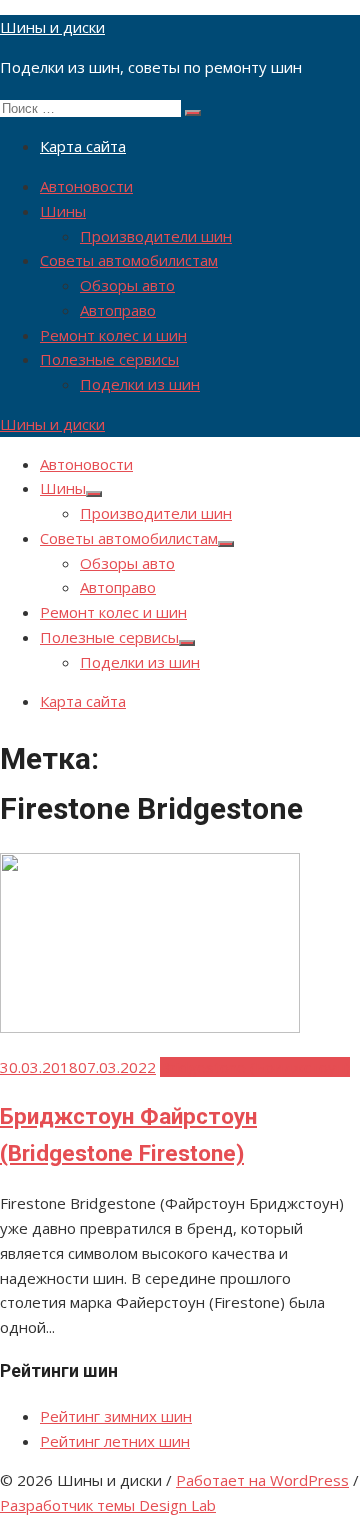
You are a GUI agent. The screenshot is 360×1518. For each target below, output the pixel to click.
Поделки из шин (140, 384)
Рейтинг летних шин (115, 1441)
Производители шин (156, 236)
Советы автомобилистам (129, 260)
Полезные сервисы (109, 359)
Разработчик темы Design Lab (108, 1505)
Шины (63, 211)
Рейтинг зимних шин (116, 1416)
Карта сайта (83, 146)
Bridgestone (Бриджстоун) (255, 1067)
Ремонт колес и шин (113, 335)
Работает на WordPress (262, 1480)
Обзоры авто (127, 285)
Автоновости (86, 186)
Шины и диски (52, 27)
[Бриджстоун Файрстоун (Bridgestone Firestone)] (150, 1027)
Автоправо (118, 310)
